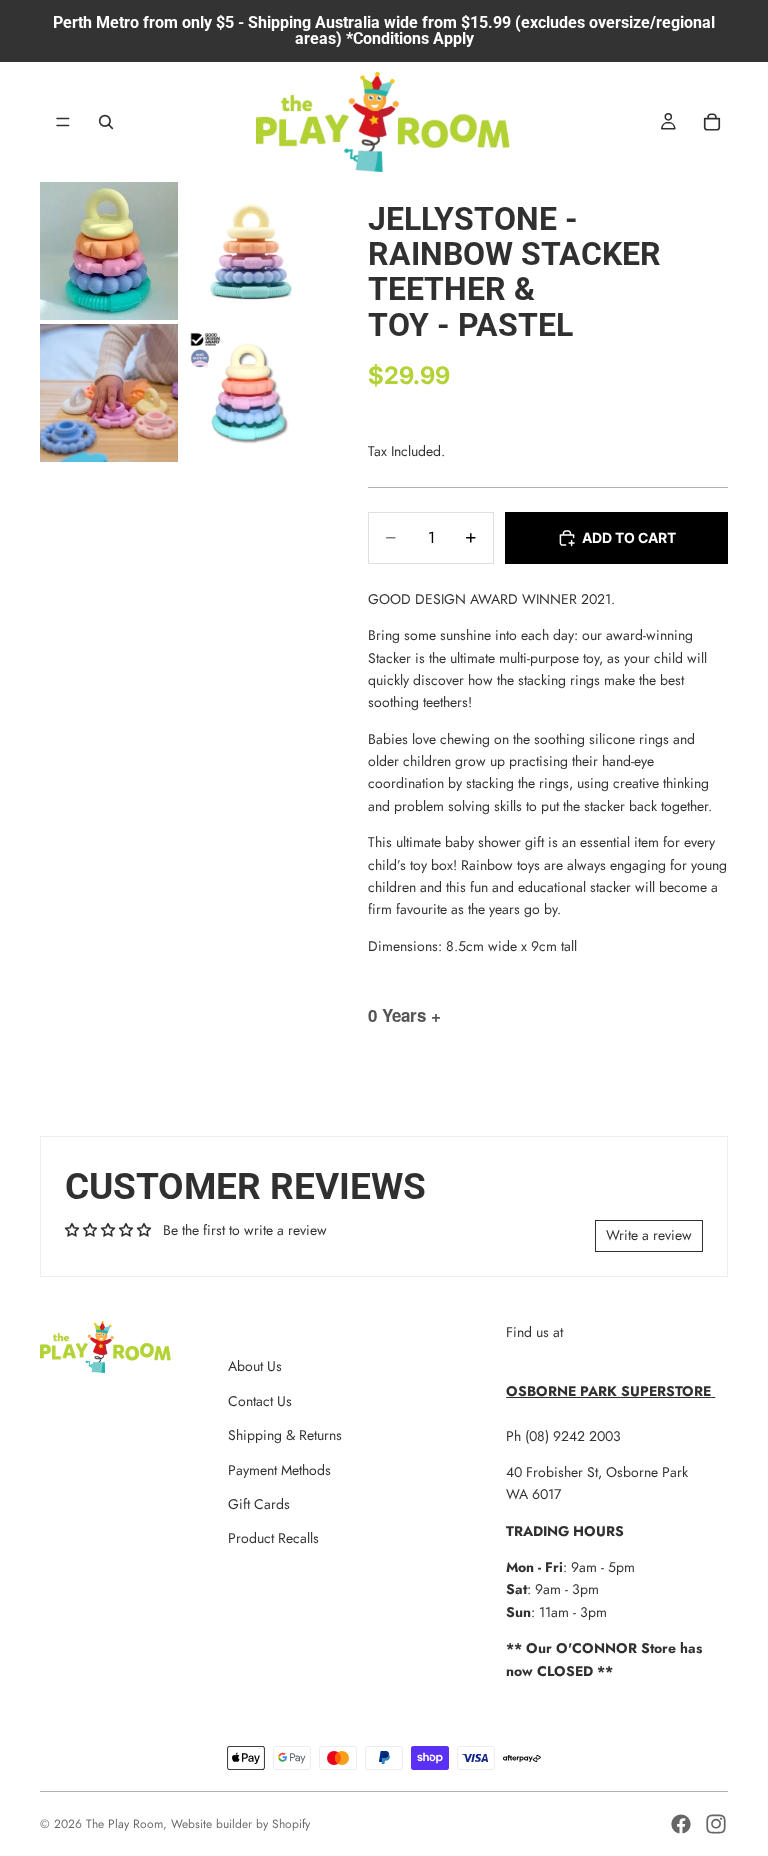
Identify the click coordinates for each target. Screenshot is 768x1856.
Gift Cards (259, 1504)
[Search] (106, 122)
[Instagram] (716, 1824)
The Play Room (124, 1824)
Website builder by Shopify (240, 1824)
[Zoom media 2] (251, 251)
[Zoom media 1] (109, 251)
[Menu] (63, 122)
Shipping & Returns (285, 1435)
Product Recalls (273, 1538)
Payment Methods (279, 1470)
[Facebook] (681, 1824)
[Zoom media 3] (109, 393)
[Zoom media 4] (251, 393)
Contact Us (260, 1401)
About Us (255, 1366)
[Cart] (712, 122)
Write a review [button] (649, 1235)
